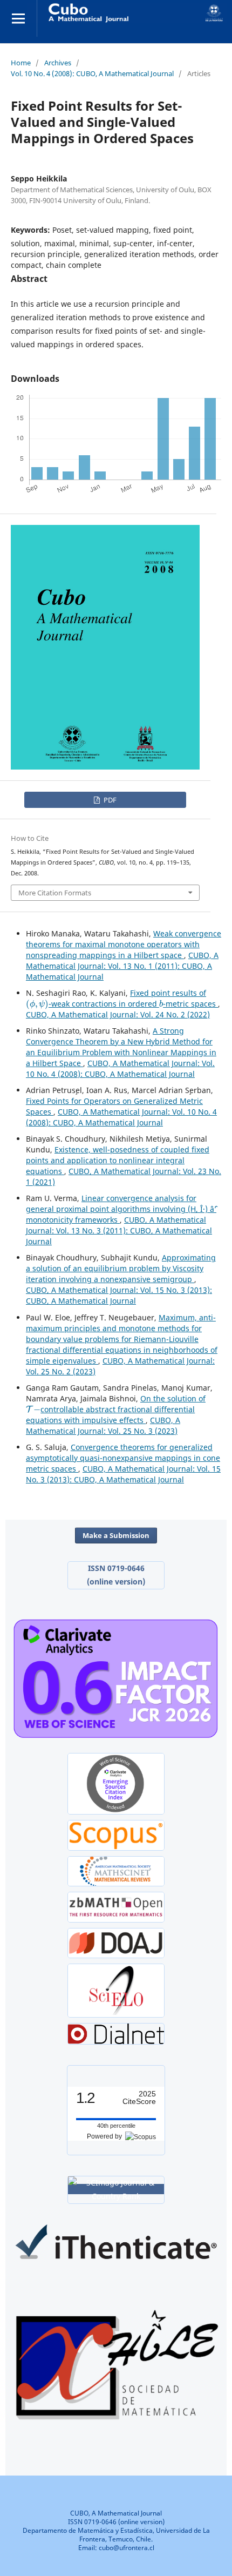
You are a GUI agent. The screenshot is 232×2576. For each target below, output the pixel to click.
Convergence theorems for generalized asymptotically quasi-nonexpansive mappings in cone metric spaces (123, 1458)
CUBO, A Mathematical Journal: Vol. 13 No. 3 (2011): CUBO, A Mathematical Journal (119, 1230)
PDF (109, 800)
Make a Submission (116, 1535)
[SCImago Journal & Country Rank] (116, 2189)
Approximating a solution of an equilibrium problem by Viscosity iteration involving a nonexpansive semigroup (121, 1268)
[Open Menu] (18, 18)
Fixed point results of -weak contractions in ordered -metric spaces (122, 998)
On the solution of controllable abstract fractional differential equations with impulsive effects (116, 1409)
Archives (58, 63)
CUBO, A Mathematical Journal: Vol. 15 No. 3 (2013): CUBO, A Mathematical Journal (119, 1295)
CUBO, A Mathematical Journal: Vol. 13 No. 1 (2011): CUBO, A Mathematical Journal (122, 966)
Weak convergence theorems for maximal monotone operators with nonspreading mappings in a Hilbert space (124, 944)
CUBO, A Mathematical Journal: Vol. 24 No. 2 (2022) (118, 1014)
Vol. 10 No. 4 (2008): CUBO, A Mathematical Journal (92, 73)
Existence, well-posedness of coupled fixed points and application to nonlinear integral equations (118, 1160)
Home (21, 63)
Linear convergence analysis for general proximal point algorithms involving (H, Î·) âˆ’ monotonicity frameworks (121, 1209)
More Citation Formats (55, 893)
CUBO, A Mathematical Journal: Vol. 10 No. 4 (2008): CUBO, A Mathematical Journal (120, 1068)
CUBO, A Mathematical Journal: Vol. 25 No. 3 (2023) (103, 1425)
